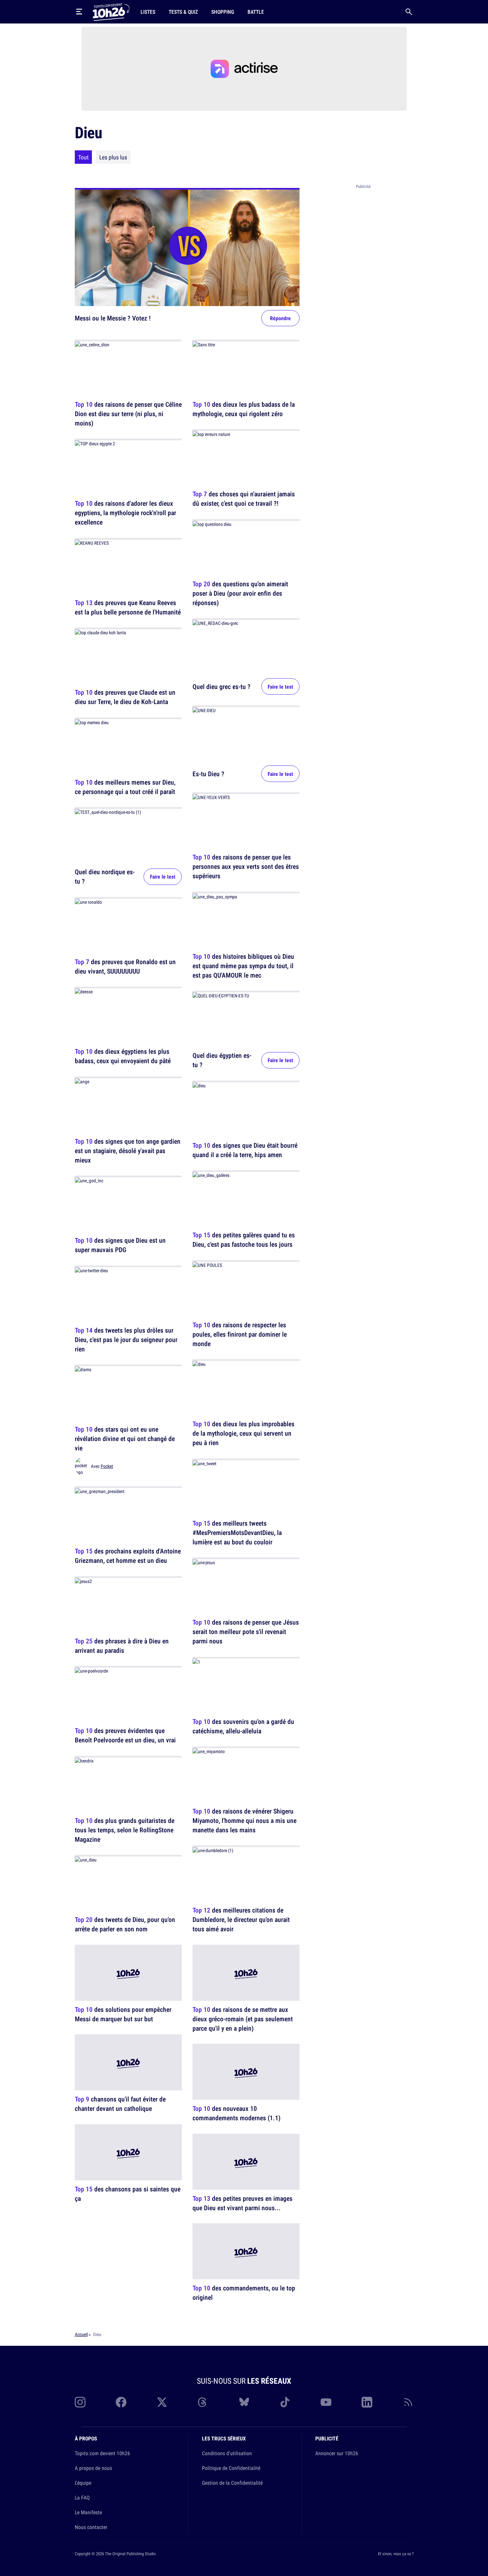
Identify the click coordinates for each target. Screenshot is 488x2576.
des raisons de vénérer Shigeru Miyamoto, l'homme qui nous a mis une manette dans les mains (245, 1820)
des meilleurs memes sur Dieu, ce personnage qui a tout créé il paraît (125, 787)
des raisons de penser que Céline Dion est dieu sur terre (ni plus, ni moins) (128, 414)
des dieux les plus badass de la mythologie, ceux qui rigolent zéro (244, 409)
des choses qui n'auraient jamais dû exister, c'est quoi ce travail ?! (244, 499)
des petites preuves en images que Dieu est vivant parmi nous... (242, 2203)
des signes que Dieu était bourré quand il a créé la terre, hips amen (245, 1150)
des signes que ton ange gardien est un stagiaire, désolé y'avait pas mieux (128, 1151)
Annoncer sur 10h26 (337, 2453)
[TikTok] (285, 2402)
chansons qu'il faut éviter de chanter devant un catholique (120, 2104)
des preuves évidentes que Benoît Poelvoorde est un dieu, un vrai (125, 1736)
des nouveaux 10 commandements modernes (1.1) (236, 2113)
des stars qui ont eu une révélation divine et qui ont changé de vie (125, 1439)
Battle (256, 12)
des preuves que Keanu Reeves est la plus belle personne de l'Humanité (128, 607)
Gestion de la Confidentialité (232, 2483)
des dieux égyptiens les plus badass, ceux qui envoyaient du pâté (123, 1056)
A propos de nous (93, 2468)
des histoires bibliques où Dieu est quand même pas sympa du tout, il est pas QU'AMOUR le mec (243, 966)
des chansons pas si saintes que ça (128, 2194)
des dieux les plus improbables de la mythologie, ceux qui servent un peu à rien (243, 1433)
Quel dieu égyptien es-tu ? (222, 1060)
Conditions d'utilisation (227, 2453)
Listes (148, 12)
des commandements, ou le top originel (244, 2293)
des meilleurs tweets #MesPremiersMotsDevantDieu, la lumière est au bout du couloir (237, 1532)
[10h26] (111, 11)
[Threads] (203, 2402)
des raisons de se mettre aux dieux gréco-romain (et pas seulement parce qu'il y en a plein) (243, 2019)
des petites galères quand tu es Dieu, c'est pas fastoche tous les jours (244, 1240)
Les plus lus (113, 157)
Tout (83, 157)
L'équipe (83, 2483)
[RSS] (408, 2402)
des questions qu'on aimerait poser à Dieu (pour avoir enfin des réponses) (240, 593)
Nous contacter (91, 2527)
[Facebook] (121, 2402)
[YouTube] (326, 2402)
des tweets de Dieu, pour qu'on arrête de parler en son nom (125, 1924)
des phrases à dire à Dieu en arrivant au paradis (122, 1646)
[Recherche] (409, 12)
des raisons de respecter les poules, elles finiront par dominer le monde (240, 1334)
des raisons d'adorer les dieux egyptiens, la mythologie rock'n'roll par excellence (125, 513)
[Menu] (79, 12)
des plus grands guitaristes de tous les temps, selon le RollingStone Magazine (125, 1830)
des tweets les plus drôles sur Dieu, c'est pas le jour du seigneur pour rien (126, 1340)
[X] (162, 2402)
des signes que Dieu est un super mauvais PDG (120, 1245)
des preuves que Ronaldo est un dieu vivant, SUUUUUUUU (125, 966)
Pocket (107, 1466)
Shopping (223, 12)
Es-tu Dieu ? (208, 773)
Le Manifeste (88, 2512)
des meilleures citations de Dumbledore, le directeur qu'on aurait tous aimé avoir (241, 1920)
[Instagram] (80, 2402)
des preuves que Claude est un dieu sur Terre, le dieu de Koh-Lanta (125, 697)
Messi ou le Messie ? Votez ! (113, 318)
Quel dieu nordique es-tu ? (105, 877)
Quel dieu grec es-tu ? (222, 686)
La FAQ (82, 2497)
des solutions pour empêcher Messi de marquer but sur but (123, 2014)
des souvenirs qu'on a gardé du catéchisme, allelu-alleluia (243, 1726)
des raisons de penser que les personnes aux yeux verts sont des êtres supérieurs (246, 867)
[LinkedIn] (367, 2402)
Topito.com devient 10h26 (102, 2453)
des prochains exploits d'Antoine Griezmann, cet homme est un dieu (128, 1556)
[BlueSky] (244, 2402)
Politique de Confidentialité (231, 2468)
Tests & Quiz (183, 12)
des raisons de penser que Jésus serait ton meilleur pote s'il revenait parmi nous (246, 1632)
